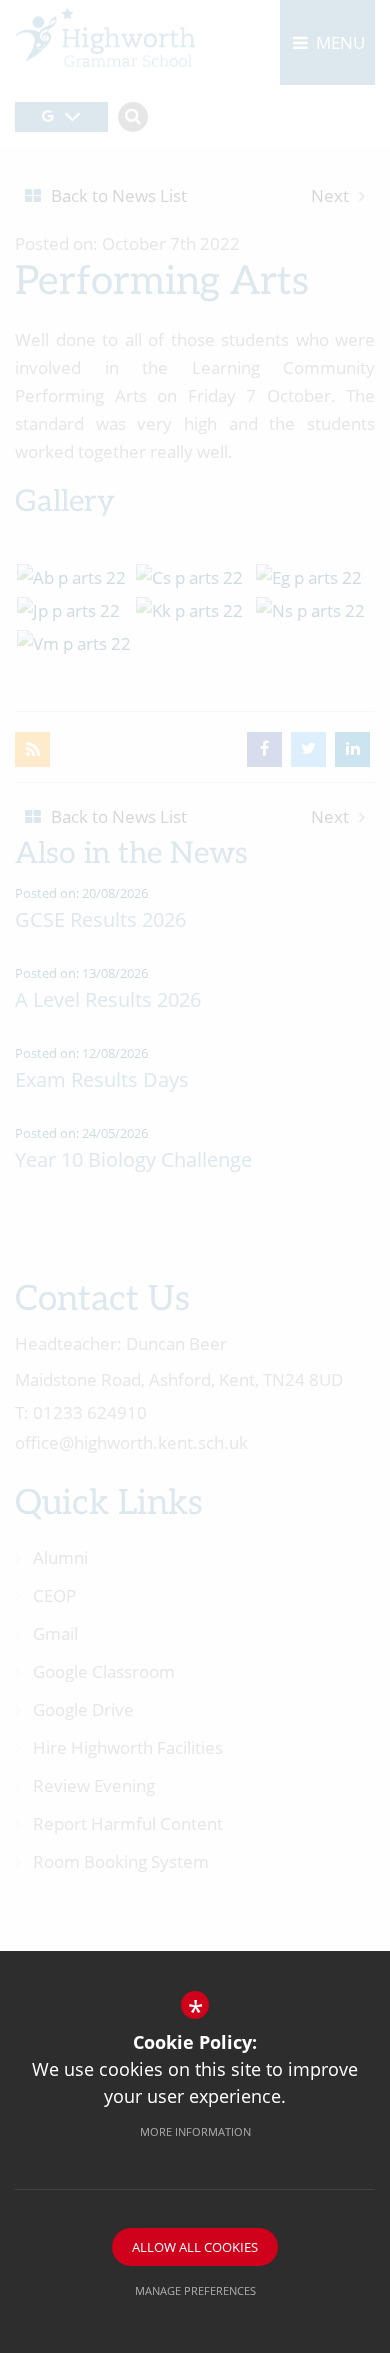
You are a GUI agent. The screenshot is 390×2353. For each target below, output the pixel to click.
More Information (195, 2131)
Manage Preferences (195, 2290)
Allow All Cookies (195, 2247)
